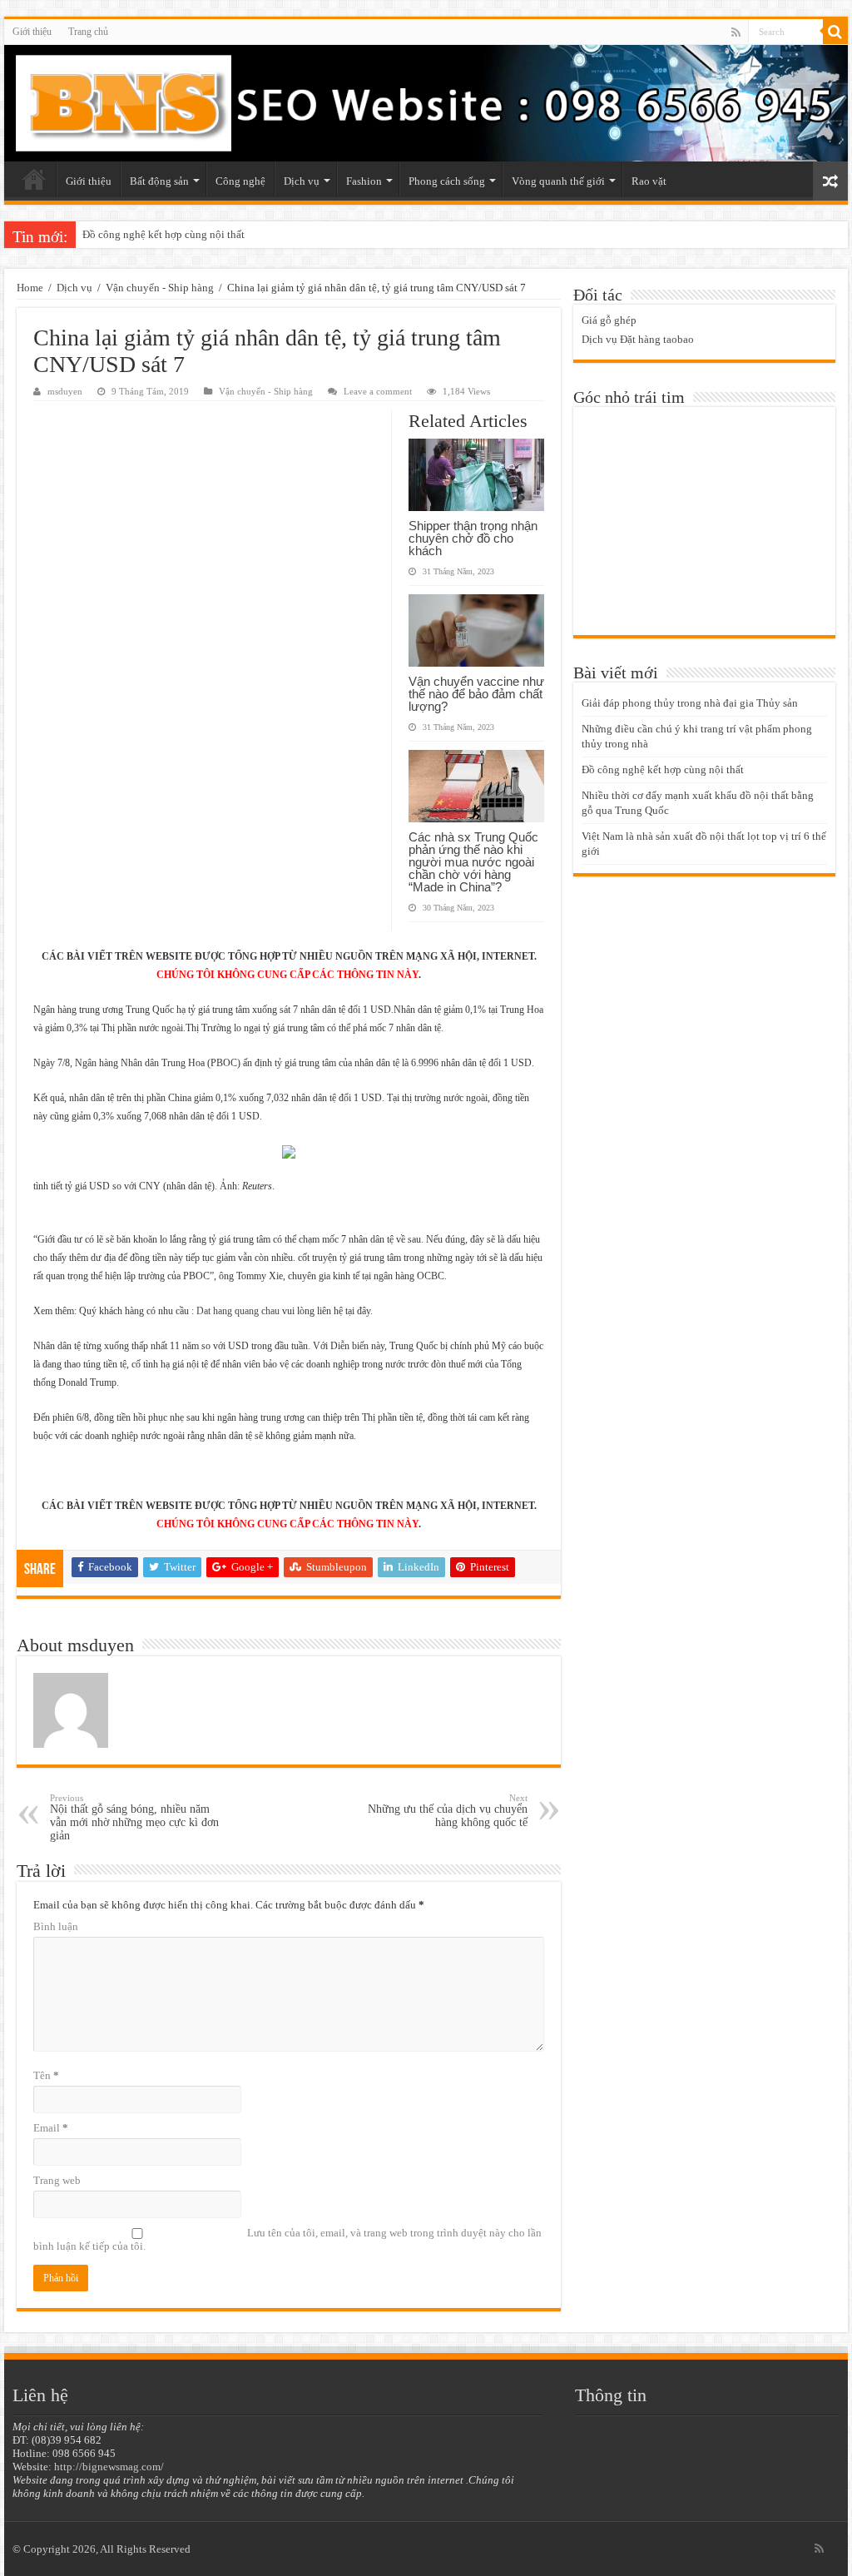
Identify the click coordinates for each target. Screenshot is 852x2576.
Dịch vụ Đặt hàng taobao (638, 339)
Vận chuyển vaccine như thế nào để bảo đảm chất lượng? (476, 694)
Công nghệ (240, 181)
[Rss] (736, 32)
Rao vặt (649, 181)
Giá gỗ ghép (609, 320)
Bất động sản (159, 181)
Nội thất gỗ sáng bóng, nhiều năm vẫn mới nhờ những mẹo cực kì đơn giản (134, 1817)
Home (30, 288)
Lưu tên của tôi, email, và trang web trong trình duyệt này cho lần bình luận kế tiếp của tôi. (287, 2239)
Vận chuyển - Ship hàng (160, 288)
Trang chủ (88, 32)
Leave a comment (378, 391)
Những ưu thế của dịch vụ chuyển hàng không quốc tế (448, 1811)
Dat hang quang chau (238, 1311)
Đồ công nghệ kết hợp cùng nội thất (163, 234)
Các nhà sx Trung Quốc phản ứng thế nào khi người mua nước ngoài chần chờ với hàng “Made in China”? (473, 862)
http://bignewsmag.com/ (109, 2467)
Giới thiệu (32, 32)
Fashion (364, 181)
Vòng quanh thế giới (558, 181)
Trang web (57, 2180)
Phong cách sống (447, 181)
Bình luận (56, 1926)
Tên (46, 2075)
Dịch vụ (302, 181)
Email (51, 2128)
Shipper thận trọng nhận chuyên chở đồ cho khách (473, 538)
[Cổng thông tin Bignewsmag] (426, 103)
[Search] (835, 32)
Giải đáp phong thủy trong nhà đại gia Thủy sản (690, 703)
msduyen (65, 391)
